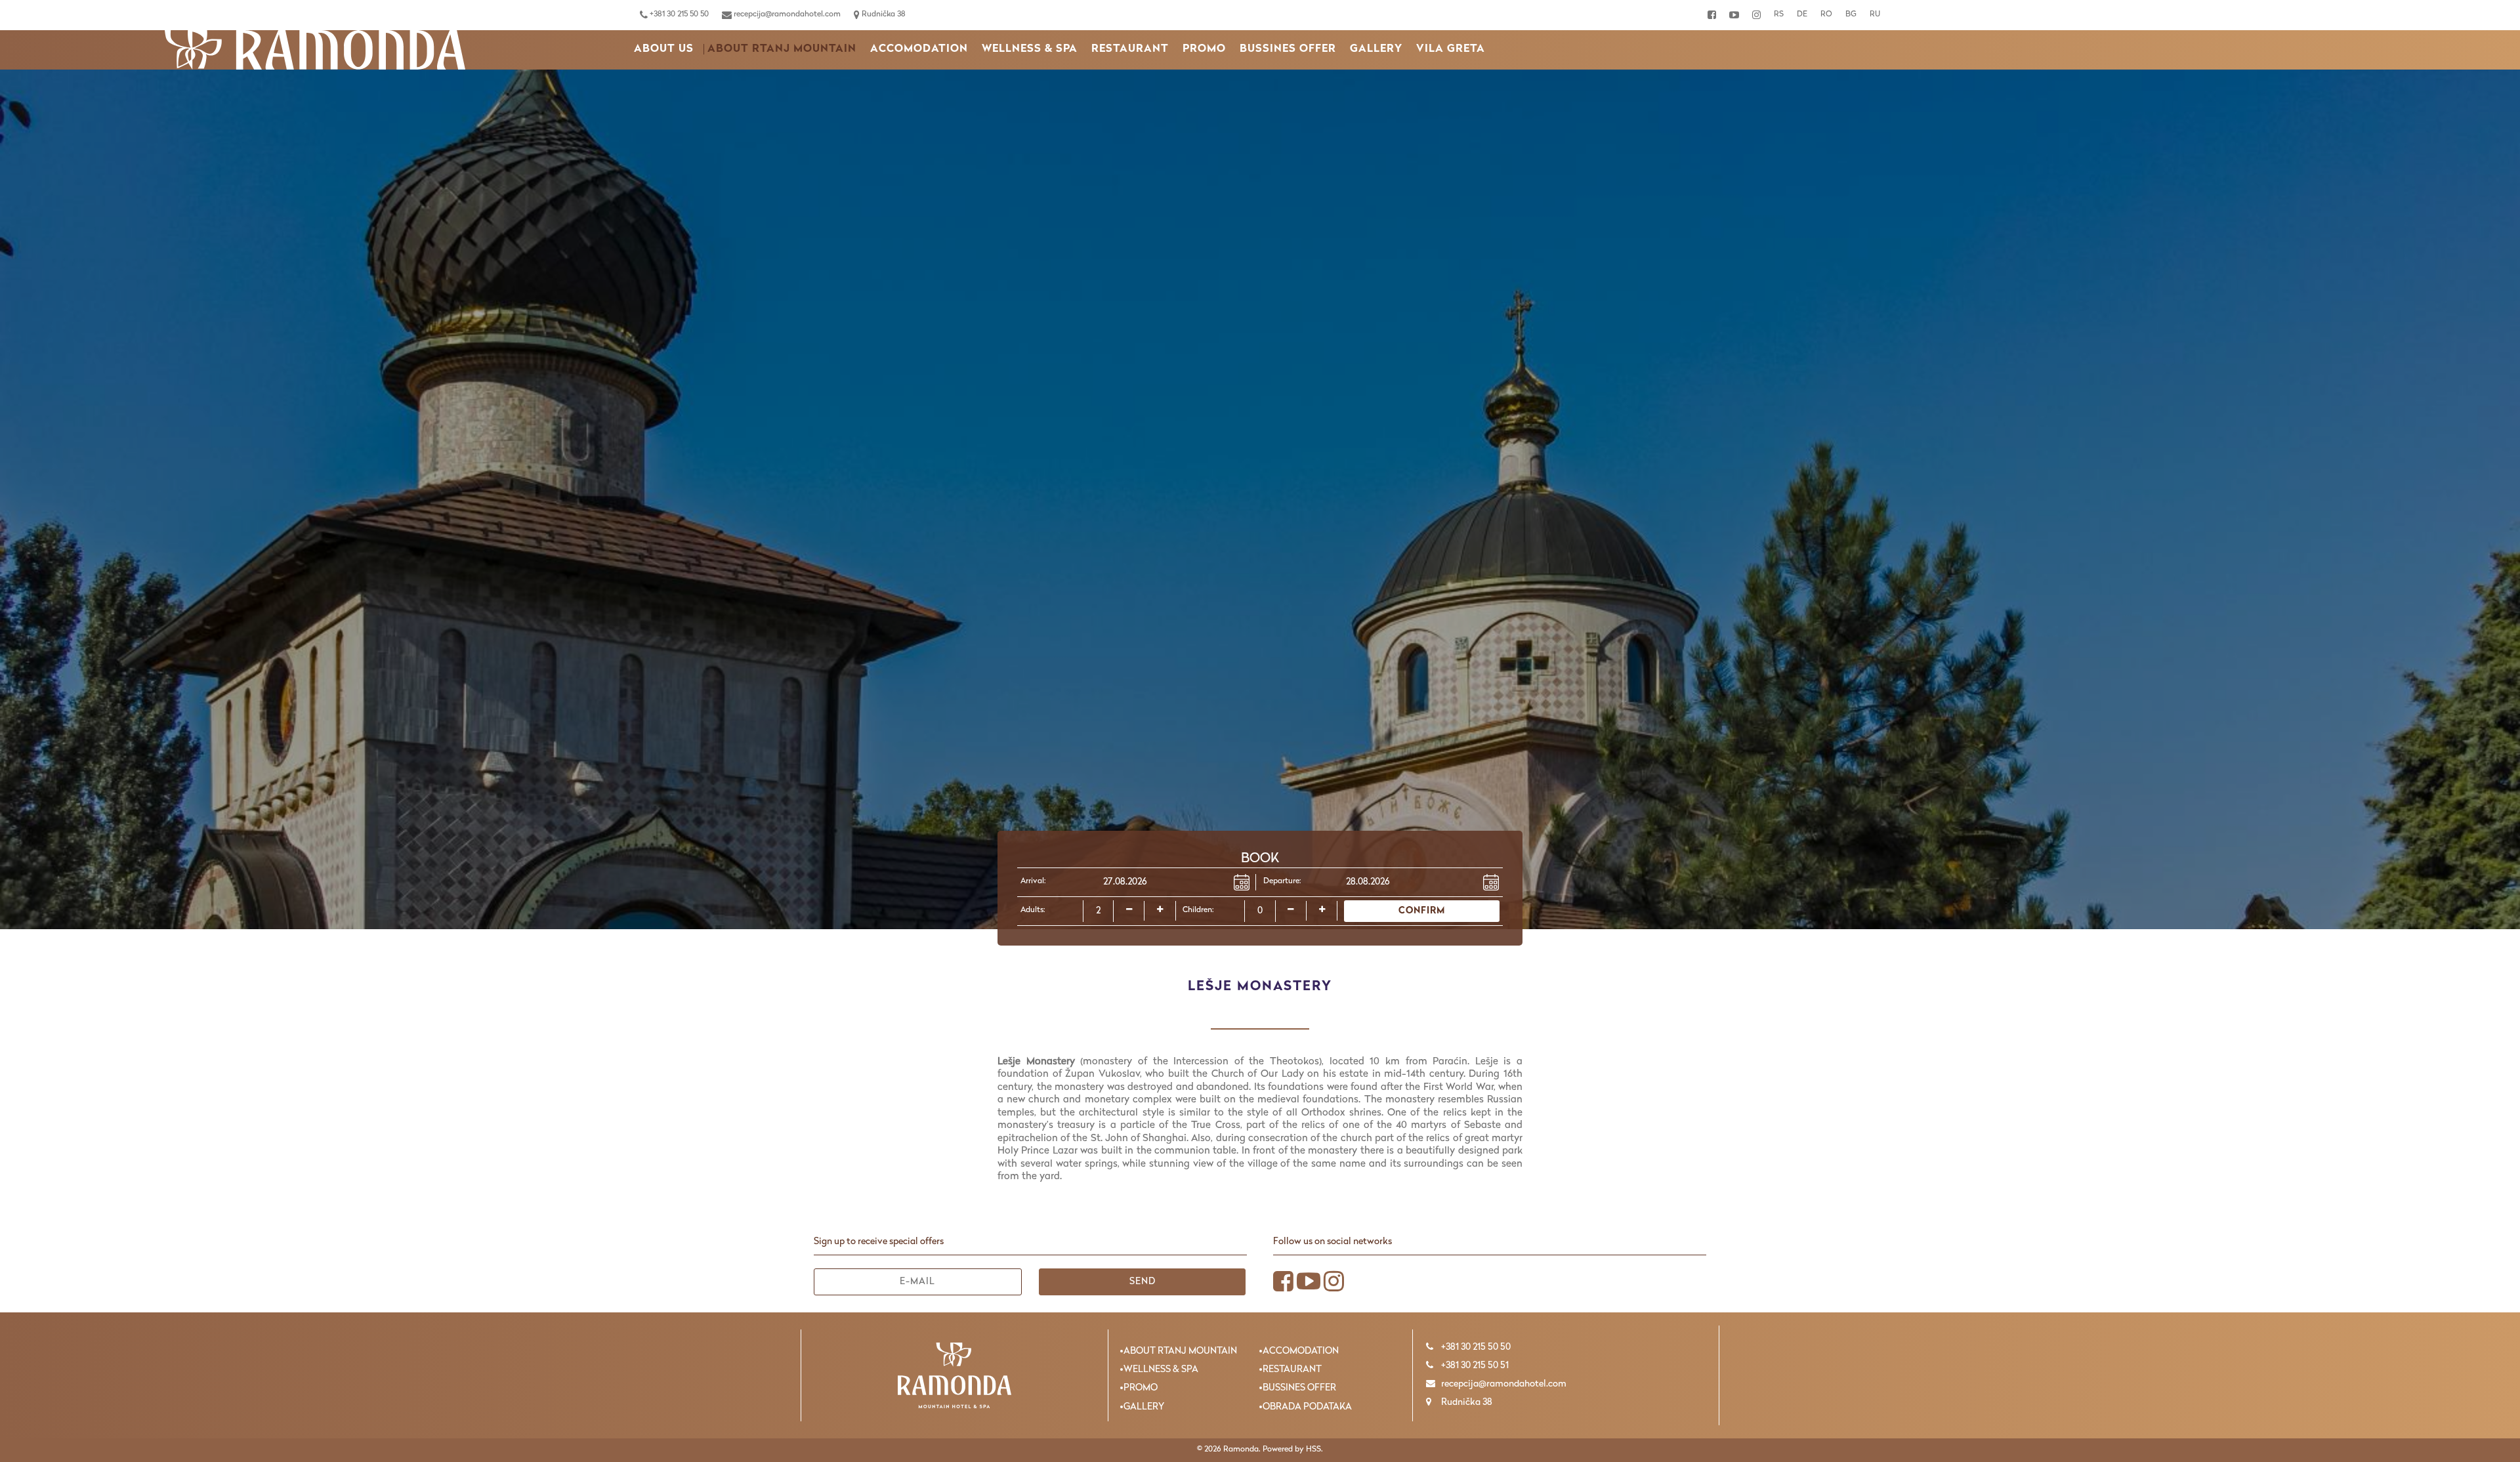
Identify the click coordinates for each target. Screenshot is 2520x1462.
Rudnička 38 (883, 14)
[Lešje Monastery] (315, 50)
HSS (1313, 1450)
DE (1802, 14)
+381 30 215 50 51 (1474, 1366)
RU (1875, 14)
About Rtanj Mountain (782, 49)
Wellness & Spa (1030, 49)
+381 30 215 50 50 (678, 14)
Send (1143, 1282)
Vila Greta (1451, 49)
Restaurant (1130, 49)
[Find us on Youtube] (1734, 15)
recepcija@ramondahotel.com (786, 14)
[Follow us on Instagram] (1756, 15)
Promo (1204, 49)
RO (1826, 14)
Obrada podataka (1307, 1407)
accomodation (919, 49)
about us (664, 49)
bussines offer (1288, 49)
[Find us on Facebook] (1712, 15)
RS (1779, 14)
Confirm (1422, 911)
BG (1851, 14)
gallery (1376, 49)
